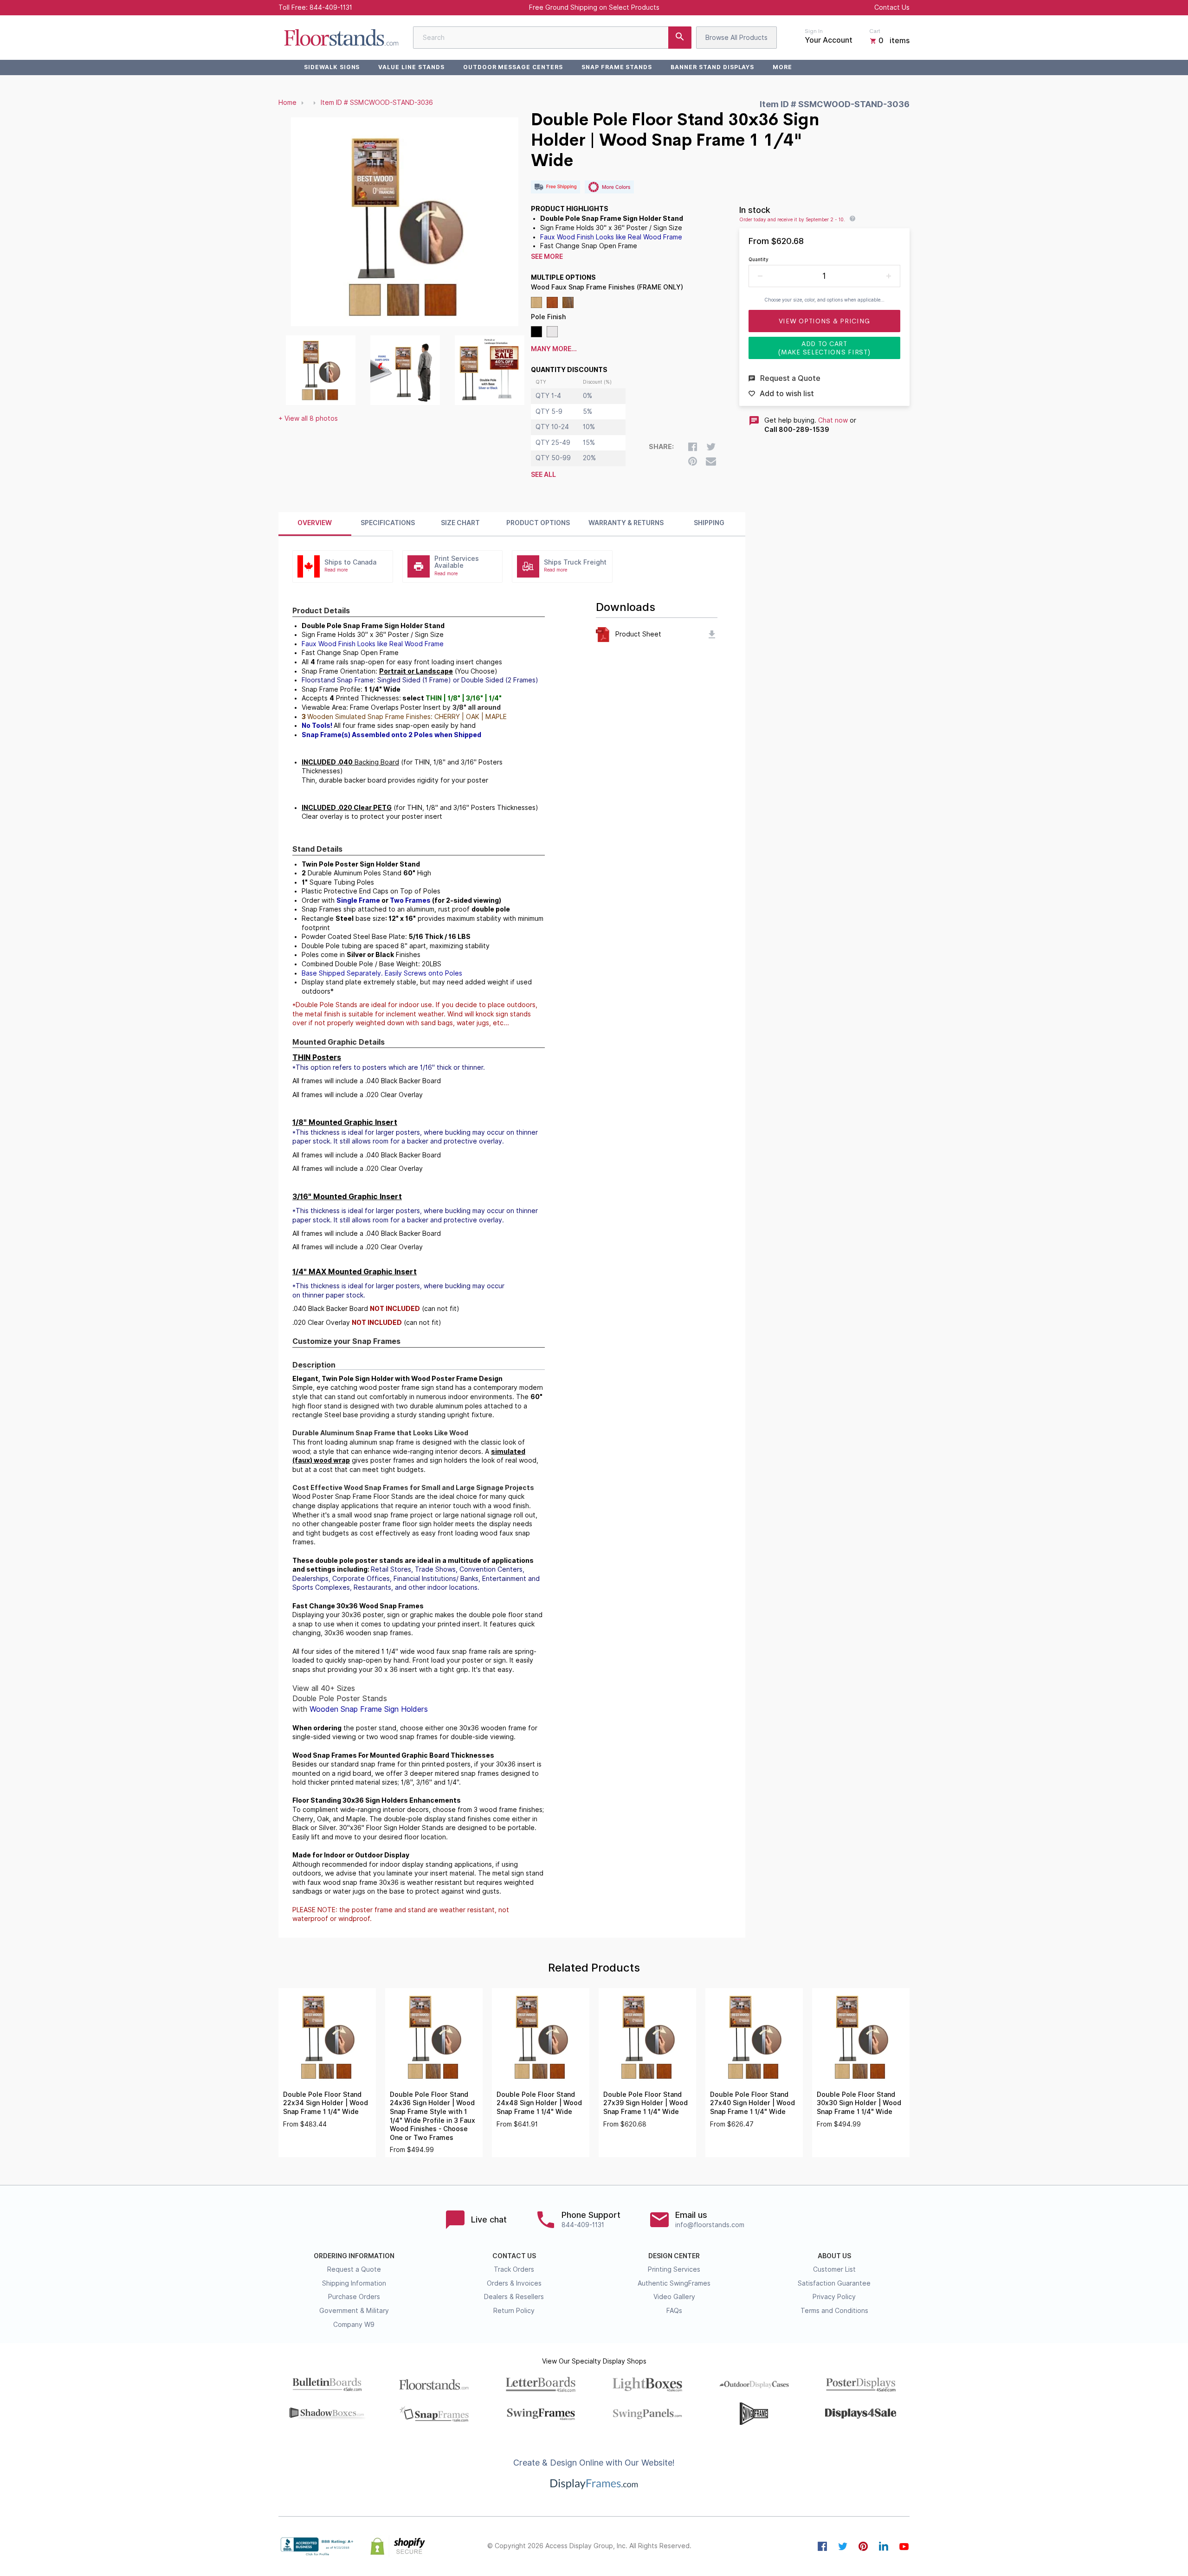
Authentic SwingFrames (674, 2283)
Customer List (834, 2269)
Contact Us (892, 7)
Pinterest (863, 2546)
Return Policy (514, 2311)
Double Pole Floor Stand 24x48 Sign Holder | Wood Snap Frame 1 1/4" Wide (539, 2103)
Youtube (904, 2546)
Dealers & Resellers (514, 2297)
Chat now (833, 420)
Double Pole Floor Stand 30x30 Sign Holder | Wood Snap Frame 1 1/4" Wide (859, 2103)
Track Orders (514, 2269)
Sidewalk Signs (332, 67)
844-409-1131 (331, 7)
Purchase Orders (354, 2297)
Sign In (814, 31)
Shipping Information (354, 2283)
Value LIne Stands (411, 67)
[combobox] (552, 38)
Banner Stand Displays (712, 67)
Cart (875, 31)
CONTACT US (514, 2256)
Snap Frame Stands (617, 67)
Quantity (759, 259)
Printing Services (674, 2269)
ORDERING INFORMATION (354, 2256)
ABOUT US (834, 2256)
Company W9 (354, 2325)
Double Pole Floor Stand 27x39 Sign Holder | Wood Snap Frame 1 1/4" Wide (646, 2103)
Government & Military (354, 2311)
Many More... (554, 349)
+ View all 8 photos (308, 418)
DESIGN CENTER (674, 2256)
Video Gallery (674, 2297)
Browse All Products (736, 38)
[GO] (680, 38)
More (782, 67)
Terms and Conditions (834, 2311)
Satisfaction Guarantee (834, 2283)
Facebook (822, 2546)
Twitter (843, 2546)
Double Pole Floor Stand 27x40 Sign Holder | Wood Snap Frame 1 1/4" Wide (752, 2103)
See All (543, 475)
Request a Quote (354, 2269)
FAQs (674, 2311)
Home (287, 103)
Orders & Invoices (514, 2283)
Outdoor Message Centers (513, 67)
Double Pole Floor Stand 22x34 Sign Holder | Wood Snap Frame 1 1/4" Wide (326, 2103)
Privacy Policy (834, 2297)
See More (547, 257)
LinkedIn (884, 2546)
